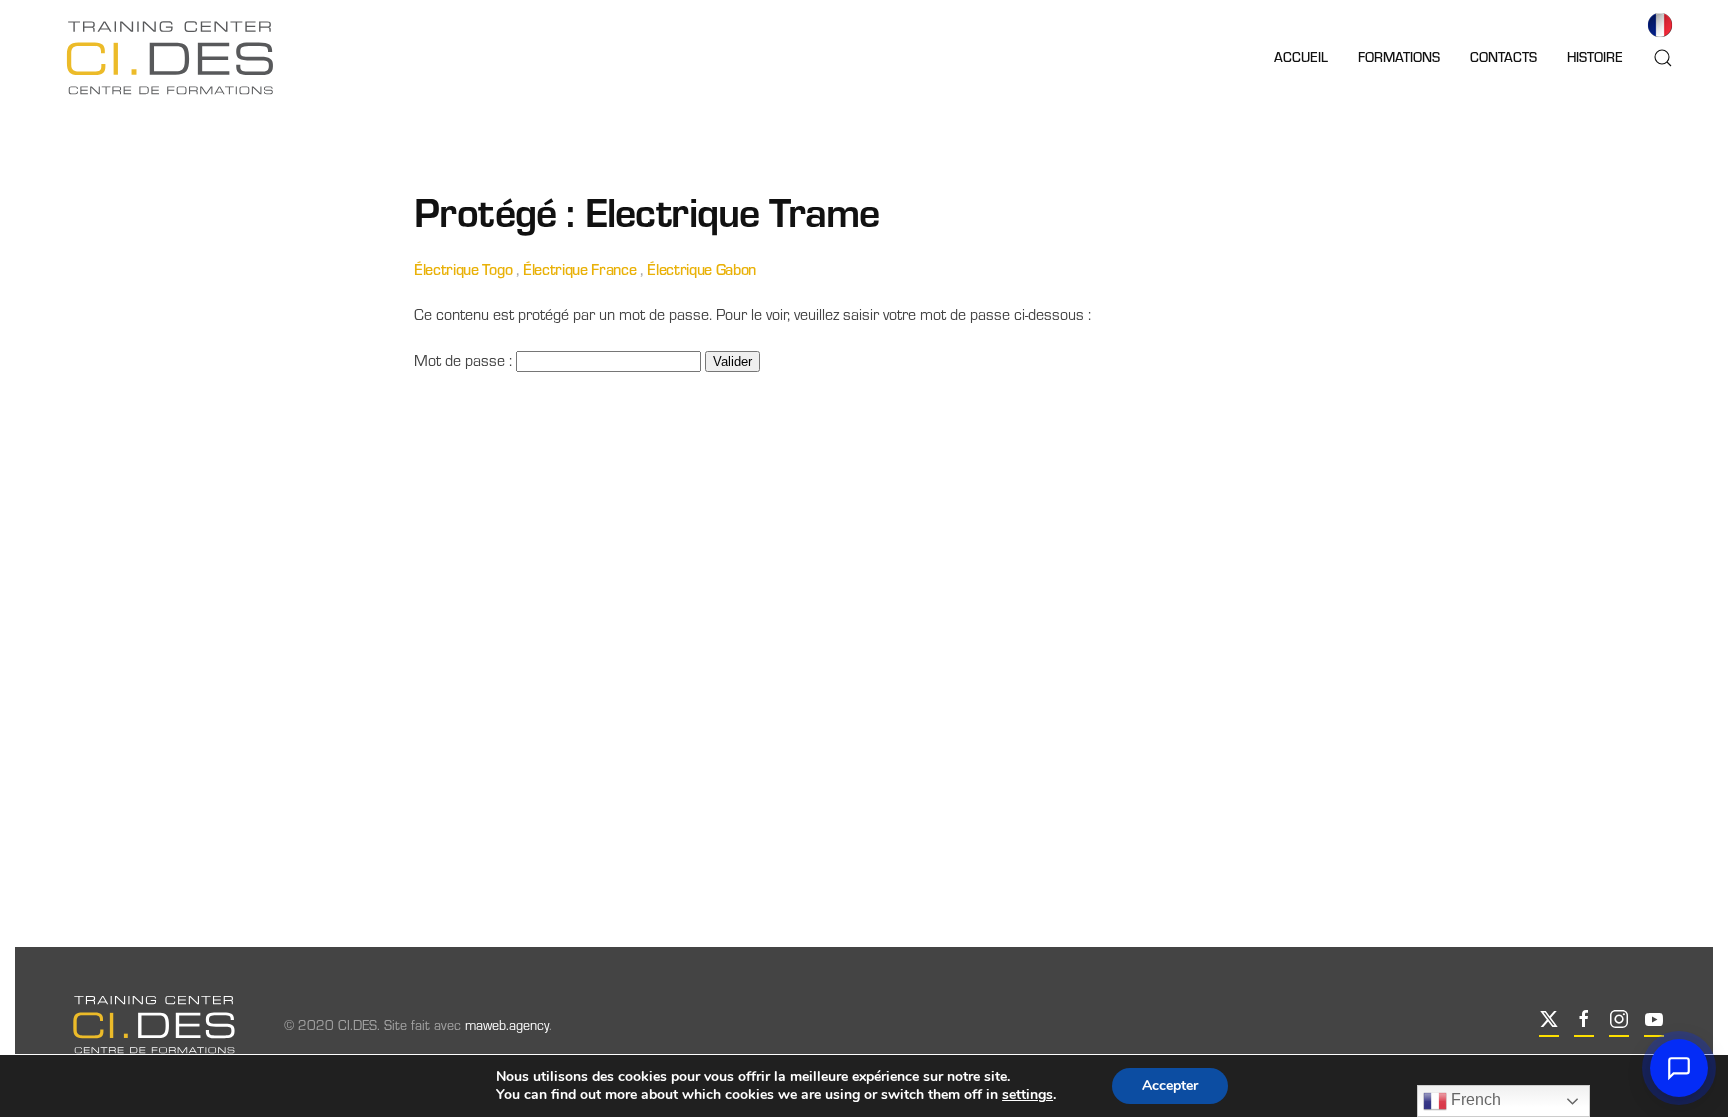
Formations (1399, 56)
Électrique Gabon (701, 268)
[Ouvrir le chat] (1679, 1068)
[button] (1663, 57)
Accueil (1301, 56)
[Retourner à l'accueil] (170, 57)
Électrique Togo (463, 268)
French (1474, 1099)
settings (1027, 1095)
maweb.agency (507, 1024)
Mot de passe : (465, 359)
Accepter (1170, 1085)
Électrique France (580, 268)
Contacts (1503, 56)
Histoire (1595, 56)
